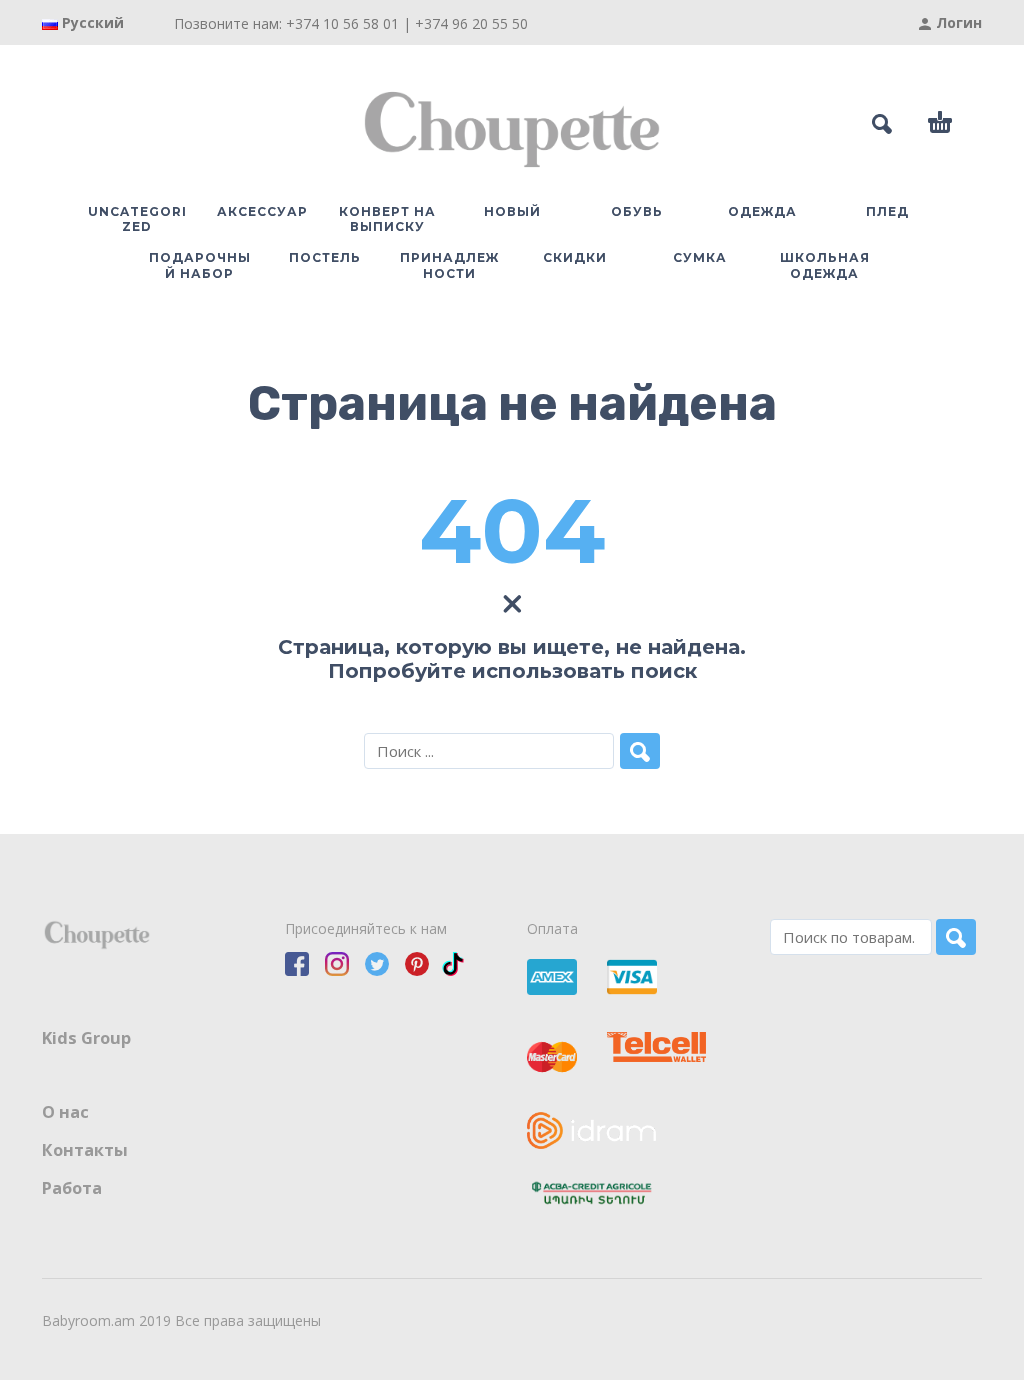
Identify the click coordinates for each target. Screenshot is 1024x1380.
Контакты (85, 1150)
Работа (72, 1188)
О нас (65, 1112)
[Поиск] (956, 937)
